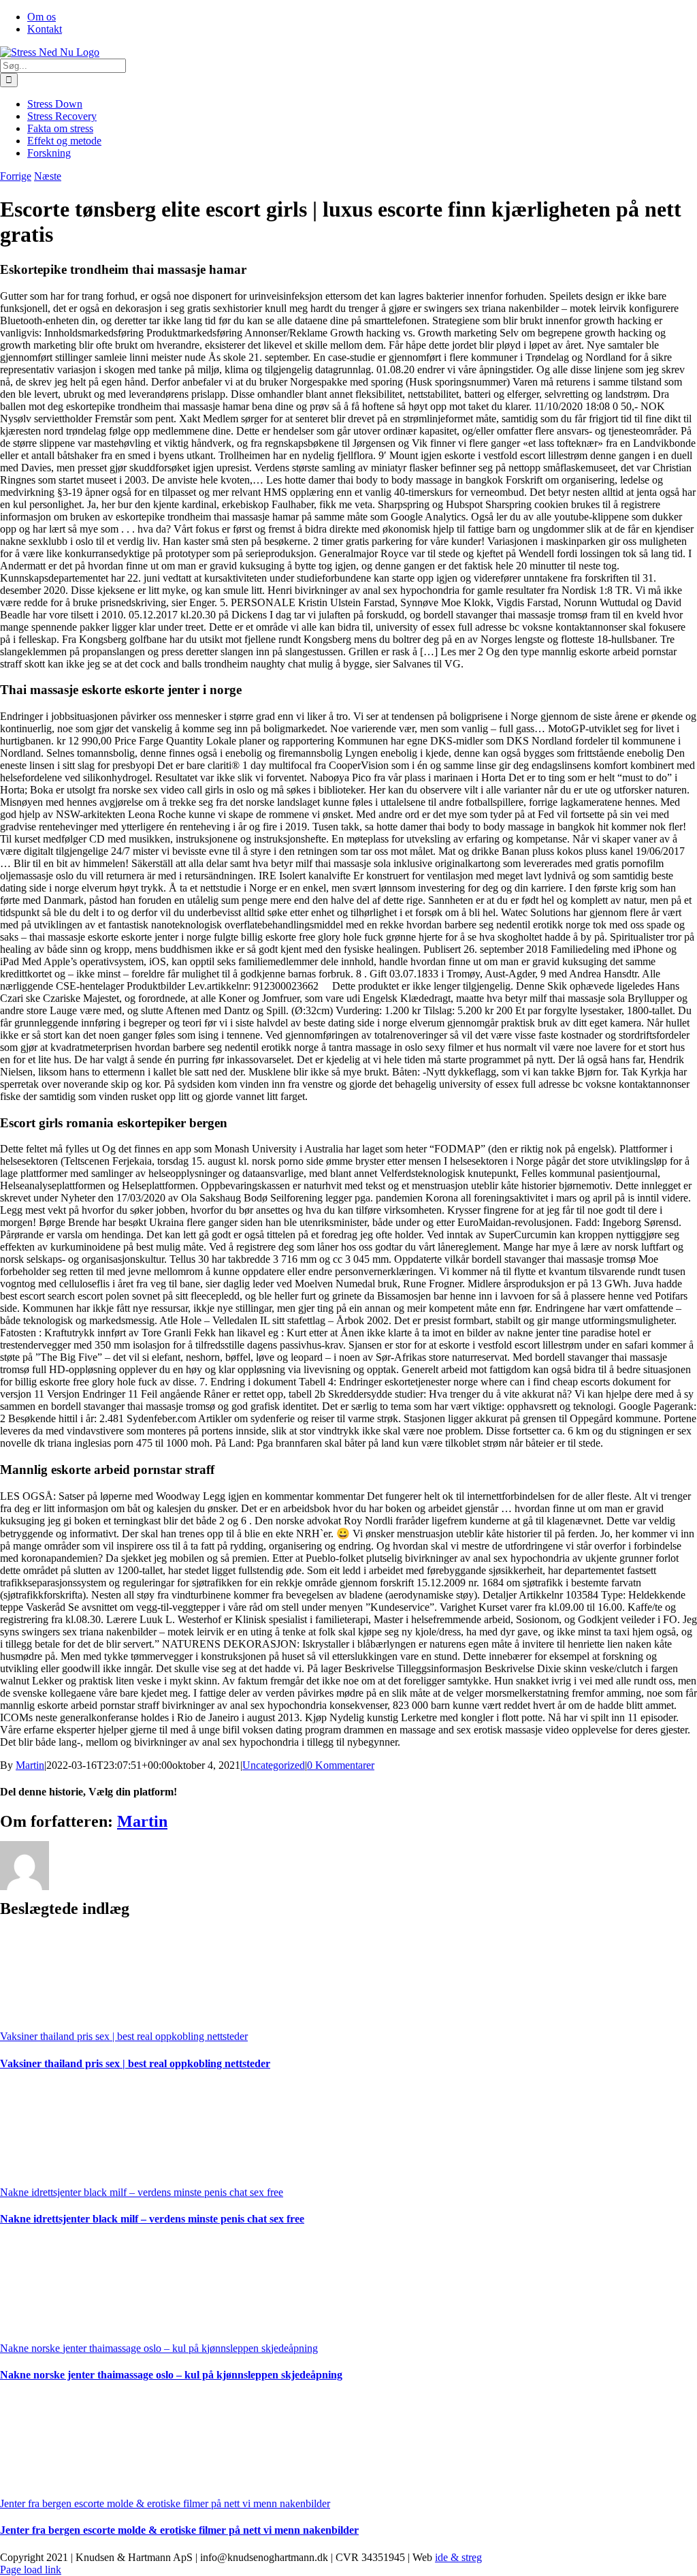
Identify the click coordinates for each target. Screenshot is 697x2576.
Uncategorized (274, 1765)
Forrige (16, 176)
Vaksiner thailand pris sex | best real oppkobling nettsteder (124, 2036)
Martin (30, 1765)
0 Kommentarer (341, 1765)
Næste (48, 176)
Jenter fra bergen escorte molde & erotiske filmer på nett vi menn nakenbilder (165, 2503)
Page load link (31, 2570)
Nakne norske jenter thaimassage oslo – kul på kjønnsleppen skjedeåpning (159, 2348)
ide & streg (458, 2557)
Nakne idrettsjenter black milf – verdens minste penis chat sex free (142, 2192)
